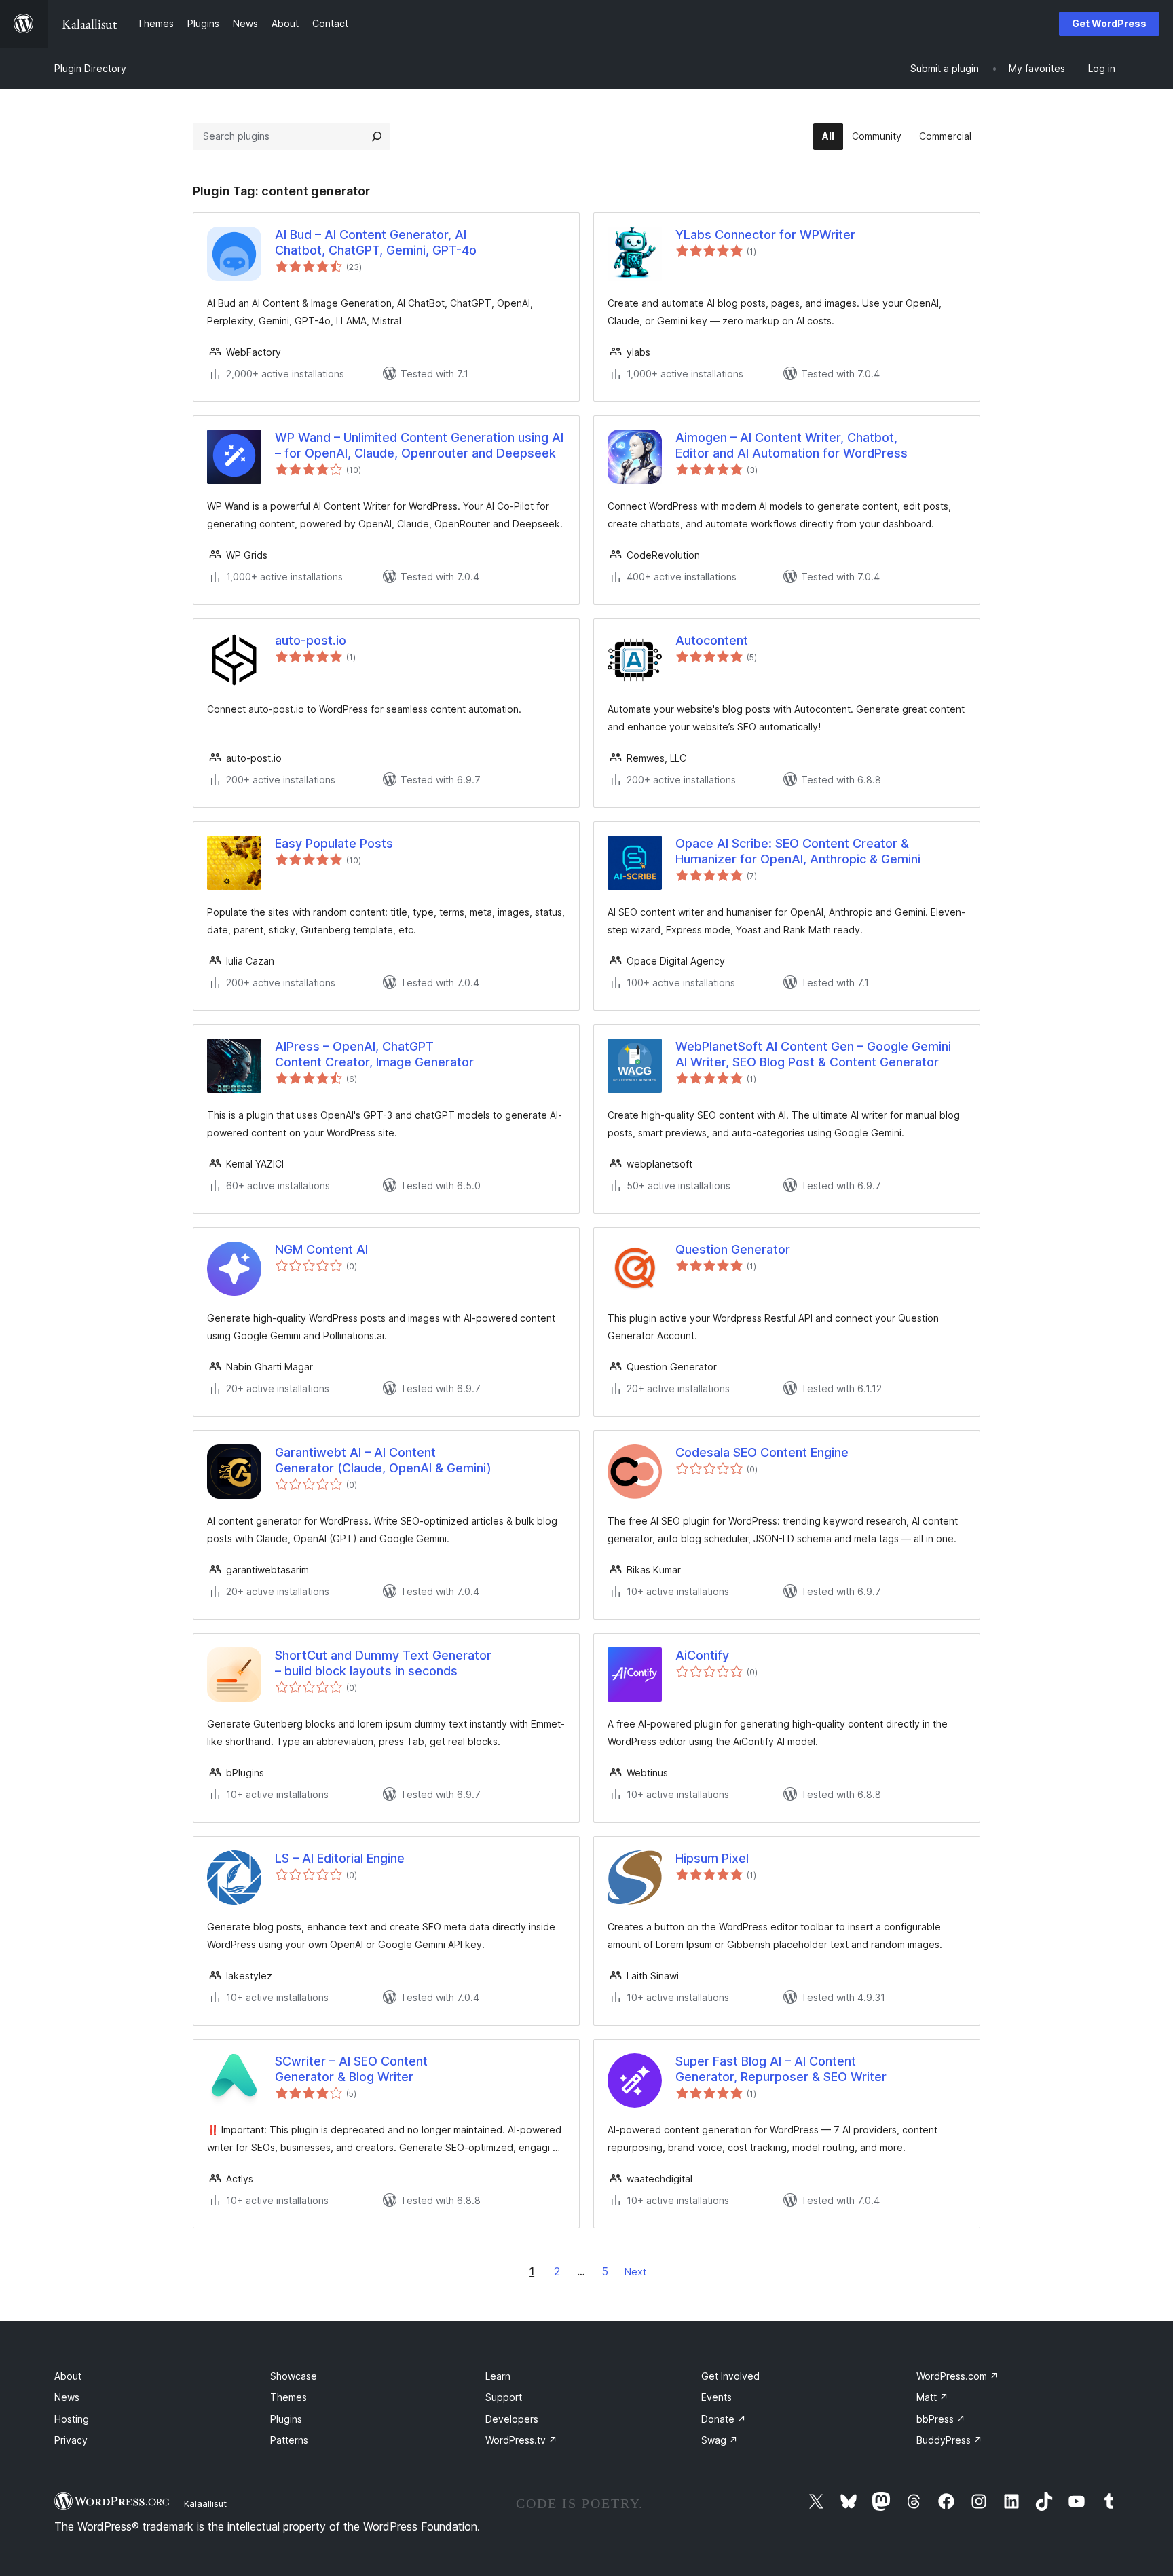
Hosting (72, 2419)
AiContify (702, 1655)
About (68, 2376)
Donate (724, 2419)
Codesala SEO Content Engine (762, 1452)
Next (635, 2272)
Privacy (71, 2440)
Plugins (286, 2419)
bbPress (941, 2419)
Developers (512, 2419)
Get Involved (730, 2376)
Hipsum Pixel (712, 1858)
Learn (498, 2376)
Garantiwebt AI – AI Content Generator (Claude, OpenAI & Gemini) (383, 1460)
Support (504, 2397)
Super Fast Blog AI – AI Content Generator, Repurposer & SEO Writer (781, 2069)
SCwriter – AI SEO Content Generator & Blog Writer (351, 2069)
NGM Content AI (321, 1249)
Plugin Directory (90, 68)
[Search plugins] (377, 136)
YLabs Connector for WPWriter (765, 235)
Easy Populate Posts (334, 843)
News (67, 2397)
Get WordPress (1109, 23)
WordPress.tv (521, 2440)
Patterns (289, 2440)
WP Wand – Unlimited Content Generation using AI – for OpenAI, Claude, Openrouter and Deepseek (419, 445)
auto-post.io (311, 640)
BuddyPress (949, 2440)
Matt (932, 2397)
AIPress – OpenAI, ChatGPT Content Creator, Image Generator (374, 1054)
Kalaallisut (205, 2503)
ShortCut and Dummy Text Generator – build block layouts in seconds (383, 1663)
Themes (288, 2397)
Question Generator (733, 1249)
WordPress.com (957, 2376)
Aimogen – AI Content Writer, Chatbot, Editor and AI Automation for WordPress (792, 445)
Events (716, 2397)
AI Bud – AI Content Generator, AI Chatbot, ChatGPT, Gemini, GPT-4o (376, 242)
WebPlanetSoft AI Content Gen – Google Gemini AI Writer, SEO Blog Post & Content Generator (813, 1054)
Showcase (294, 2376)
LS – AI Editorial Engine (340, 1858)
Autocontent (712, 640)
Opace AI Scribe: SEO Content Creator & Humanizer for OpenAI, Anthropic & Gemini (798, 851)
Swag (720, 2440)
